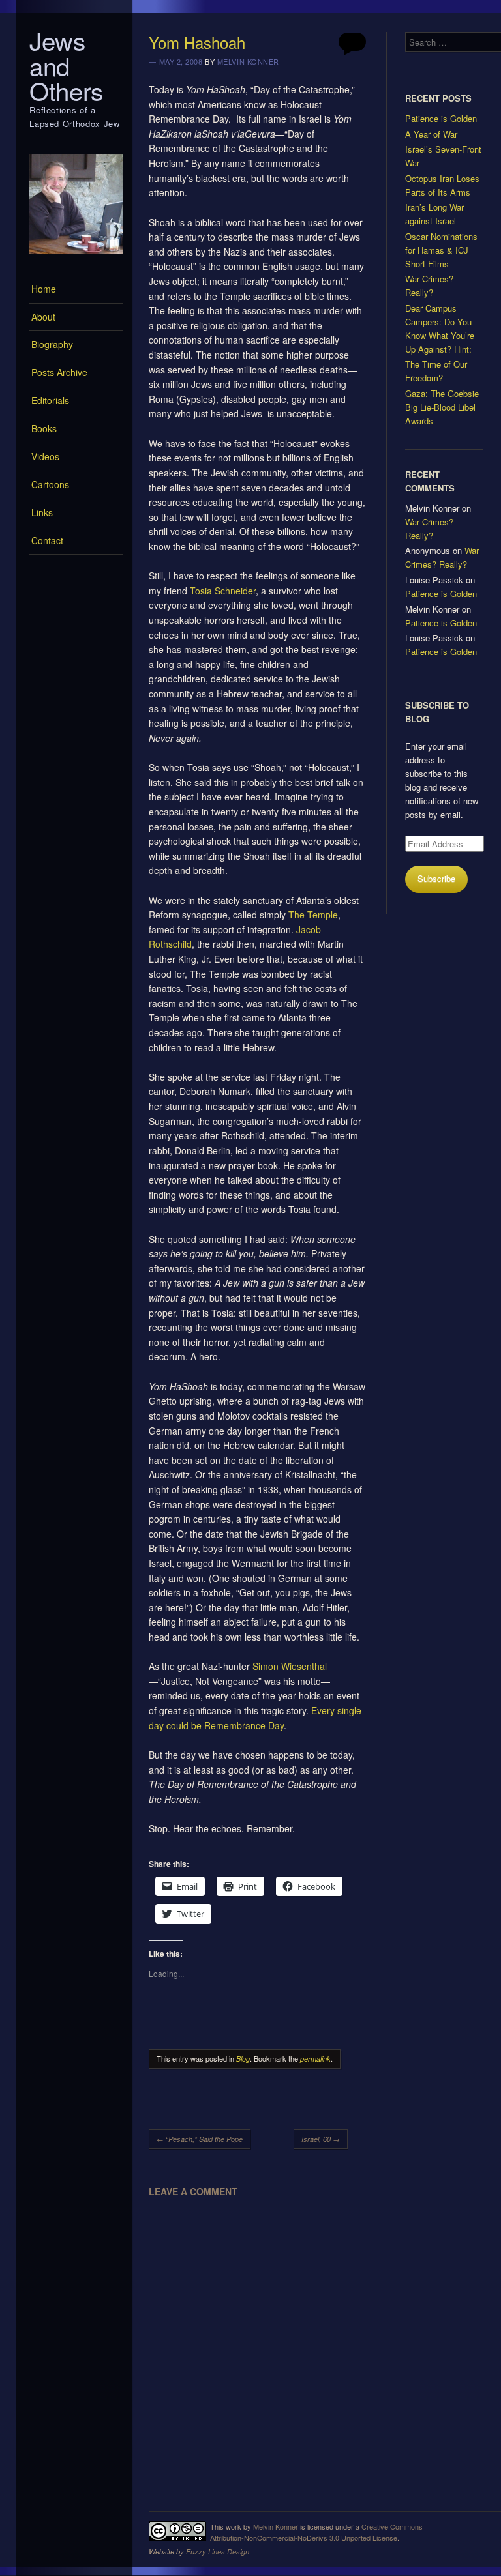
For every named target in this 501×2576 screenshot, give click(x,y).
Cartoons (50, 484)
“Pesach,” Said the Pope (200, 2139)
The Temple (313, 915)
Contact (47, 540)
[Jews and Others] (76, 257)
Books (44, 428)
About (43, 317)
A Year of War (431, 134)
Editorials (50, 400)
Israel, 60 (321, 2139)
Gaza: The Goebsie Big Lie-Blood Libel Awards (442, 407)
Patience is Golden (441, 118)
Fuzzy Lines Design (218, 2552)
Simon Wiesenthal (290, 1666)
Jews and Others (66, 65)
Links (42, 512)
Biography (52, 344)
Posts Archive (59, 372)
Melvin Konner (248, 61)
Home (44, 289)
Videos (45, 456)
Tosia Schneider (223, 591)
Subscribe (436, 878)
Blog (243, 2059)
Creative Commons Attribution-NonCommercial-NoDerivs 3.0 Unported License (316, 2532)
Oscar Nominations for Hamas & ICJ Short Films (441, 250)
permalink (315, 2059)
